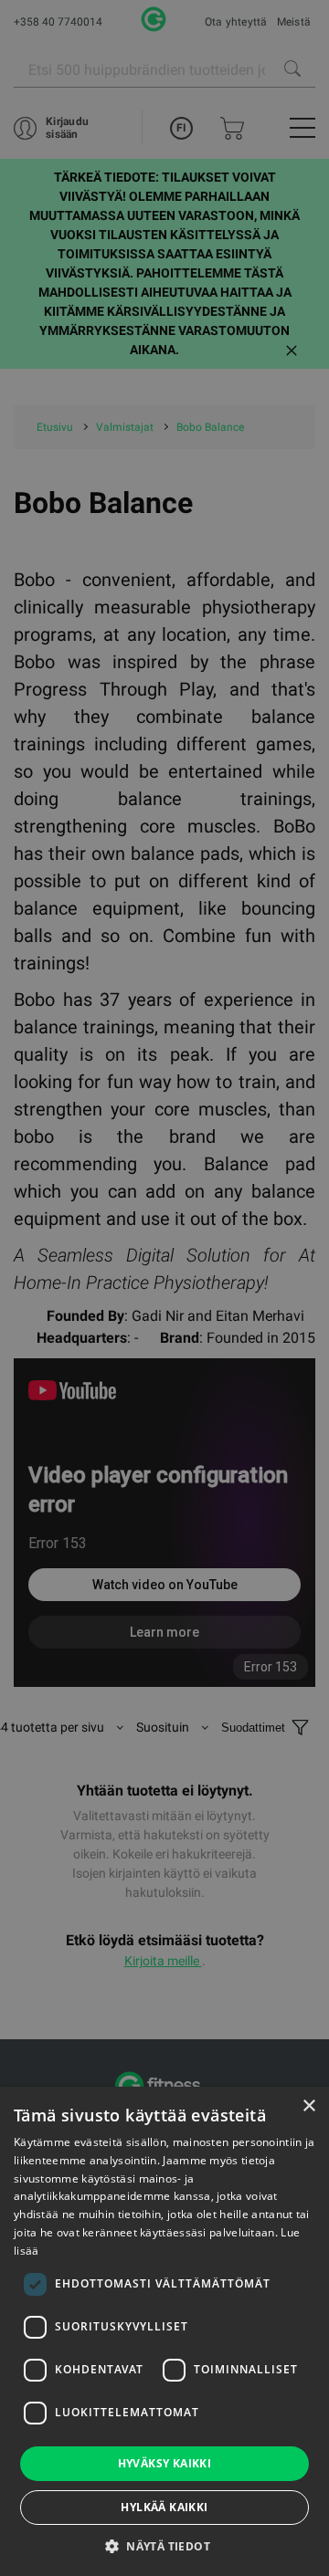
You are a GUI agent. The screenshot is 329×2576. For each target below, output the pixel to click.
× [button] (308, 2106)
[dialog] (164, 1288)
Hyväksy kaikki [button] (165, 2463)
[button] (164, 2546)
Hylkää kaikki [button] (164, 2507)
